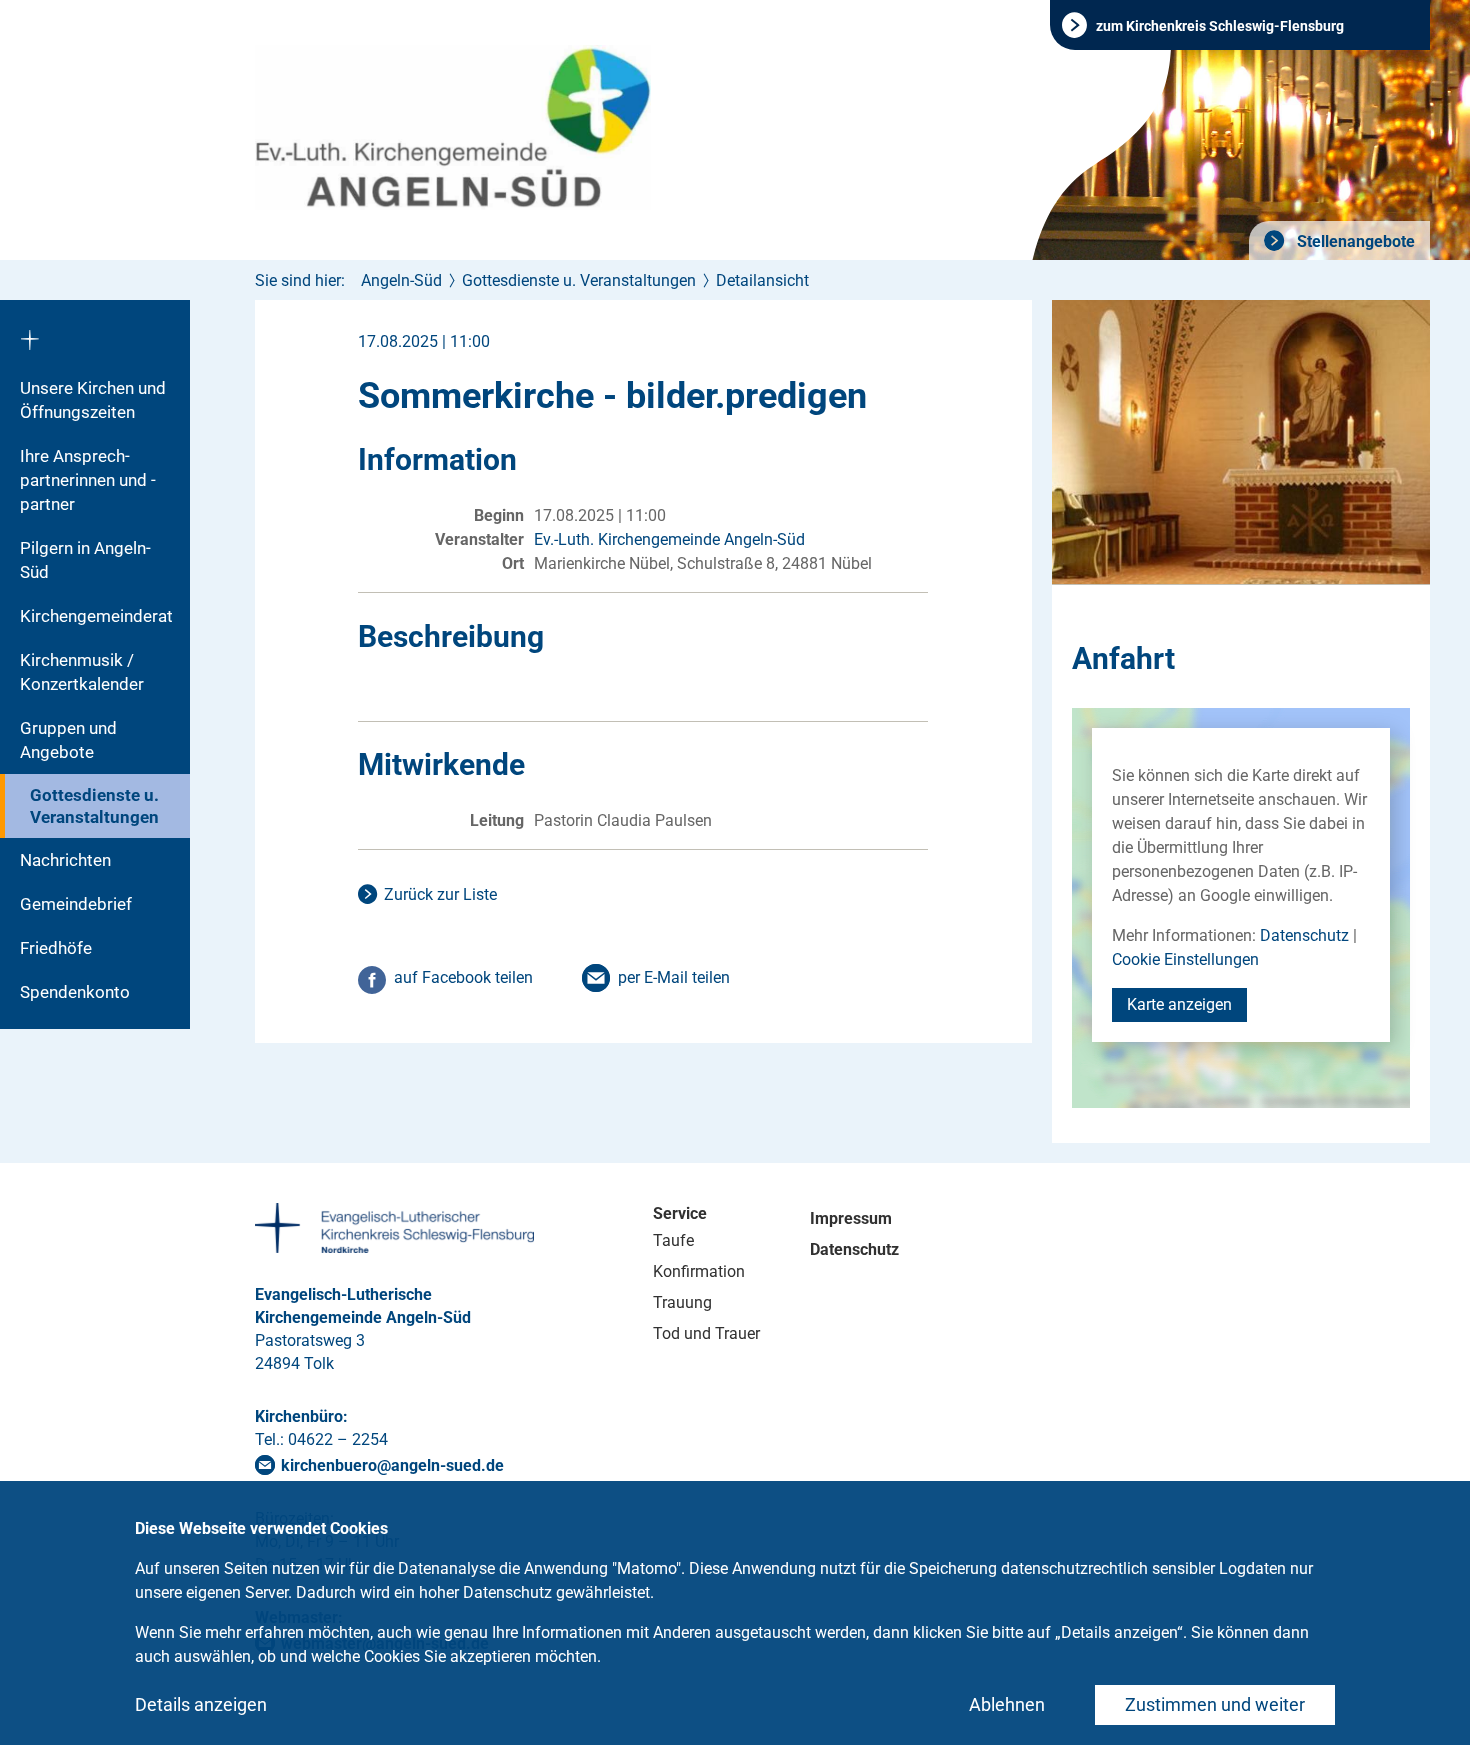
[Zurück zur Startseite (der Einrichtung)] (95, 333)
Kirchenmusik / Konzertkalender (82, 672)
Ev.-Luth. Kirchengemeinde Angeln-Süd (669, 539)
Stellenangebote (1354, 241)
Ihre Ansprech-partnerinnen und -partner (88, 480)
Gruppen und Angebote (68, 740)
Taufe (673, 1240)
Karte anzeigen (1179, 1004)
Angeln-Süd (401, 280)
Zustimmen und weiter (1215, 1704)
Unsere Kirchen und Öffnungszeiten (93, 400)
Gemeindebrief (76, 904)
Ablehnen (1007, 1704)
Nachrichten (65, 860)
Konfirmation (699, 1271)
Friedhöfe (56, 948)
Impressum (851, 1218)
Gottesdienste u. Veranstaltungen (94, 806)
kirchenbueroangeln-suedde (392, 1465)
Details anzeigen (201, 1704)
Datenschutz (1304, 935)
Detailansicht (762, 280)
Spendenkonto (75, 992)
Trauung (682, 1302)
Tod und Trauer (706, 1333)
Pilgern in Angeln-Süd (85, 560)
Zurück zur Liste (440, 894)
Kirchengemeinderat (96, 616)
